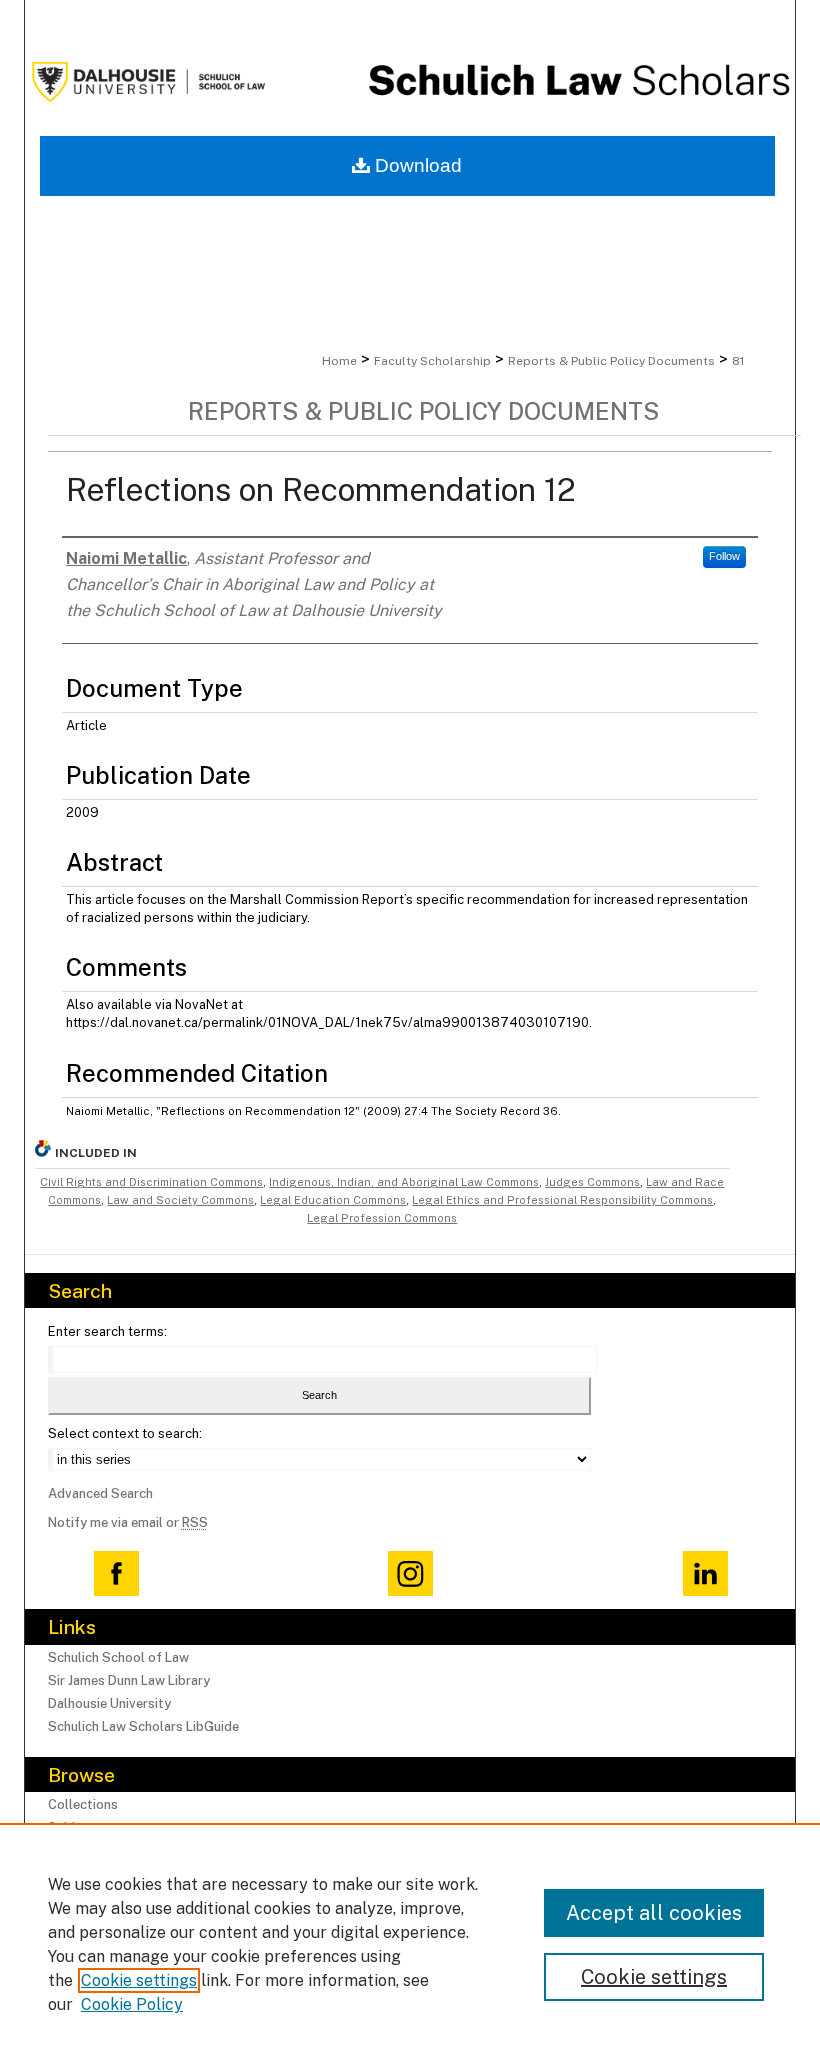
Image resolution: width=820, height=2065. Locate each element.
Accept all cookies (654, 1913)
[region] (410, 1944)
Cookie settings (139, 1980)
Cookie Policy (132, 2004)
